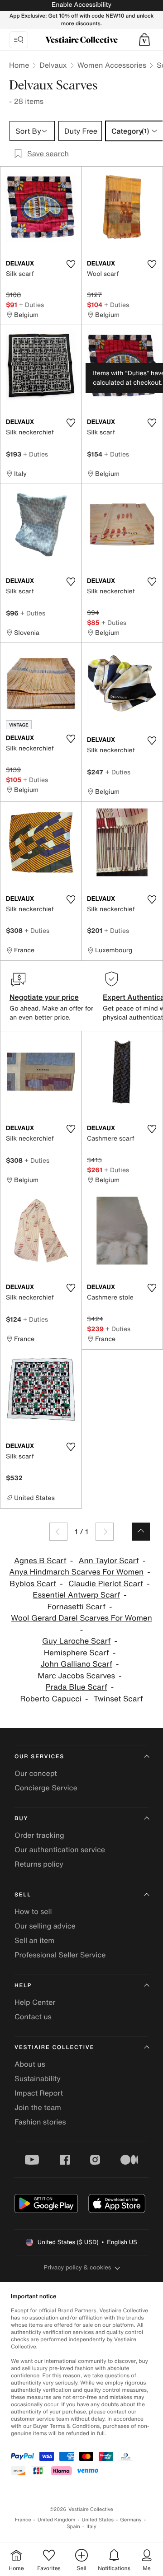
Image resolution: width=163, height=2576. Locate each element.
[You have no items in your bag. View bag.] (144, 40)
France (23, 2520)
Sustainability (38, 2078)
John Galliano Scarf (76, 1664)
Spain (73, 2527)
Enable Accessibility (81, 5)
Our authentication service (60, 1849)
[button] (144, 40)
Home (19, 65)
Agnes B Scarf (40, 1561)
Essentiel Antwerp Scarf (76, 1595)
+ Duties (31, 305)
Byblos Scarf (33, 1584)
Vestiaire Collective (54, 2047)
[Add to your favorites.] (71, 264)
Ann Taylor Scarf (108, 1561)
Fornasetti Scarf (77, 1607)
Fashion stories (40, 2122)
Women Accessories (112, 65)
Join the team (38, 2107)
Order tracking (39, 1835)
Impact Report (39, 2093)
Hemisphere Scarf (77, 1653)
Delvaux (53, 65)
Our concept (36, 1773)
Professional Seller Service (60, 1955)
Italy (91, 2527)
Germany (131, 2520)
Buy (21, 1819)
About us (30, 2064)
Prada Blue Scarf (77, 1687)
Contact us (33, 2017)
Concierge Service (46, 1788)
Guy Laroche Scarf (76, 1641)
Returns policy (39, 1864)
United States (98, 2520)
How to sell (33, 1911)
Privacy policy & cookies (78, 2267)
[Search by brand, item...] (19, 40)
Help (23, 1986)
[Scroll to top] (141, 1532)
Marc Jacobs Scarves (76, 1676)
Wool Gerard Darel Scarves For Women (81, 1618)
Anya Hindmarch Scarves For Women (76, 1572)
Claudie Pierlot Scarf (106, 1584)
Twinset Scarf (118, 1699)
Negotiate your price (44, 997)
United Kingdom (57, 2520)
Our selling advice (45, 1926)
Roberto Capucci (50, 1699)
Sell (23, 1895)
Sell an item (34, 1940)
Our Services (39, 1757)
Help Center (35, 2002)
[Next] (105, 1532)
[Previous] (58, 1532)
